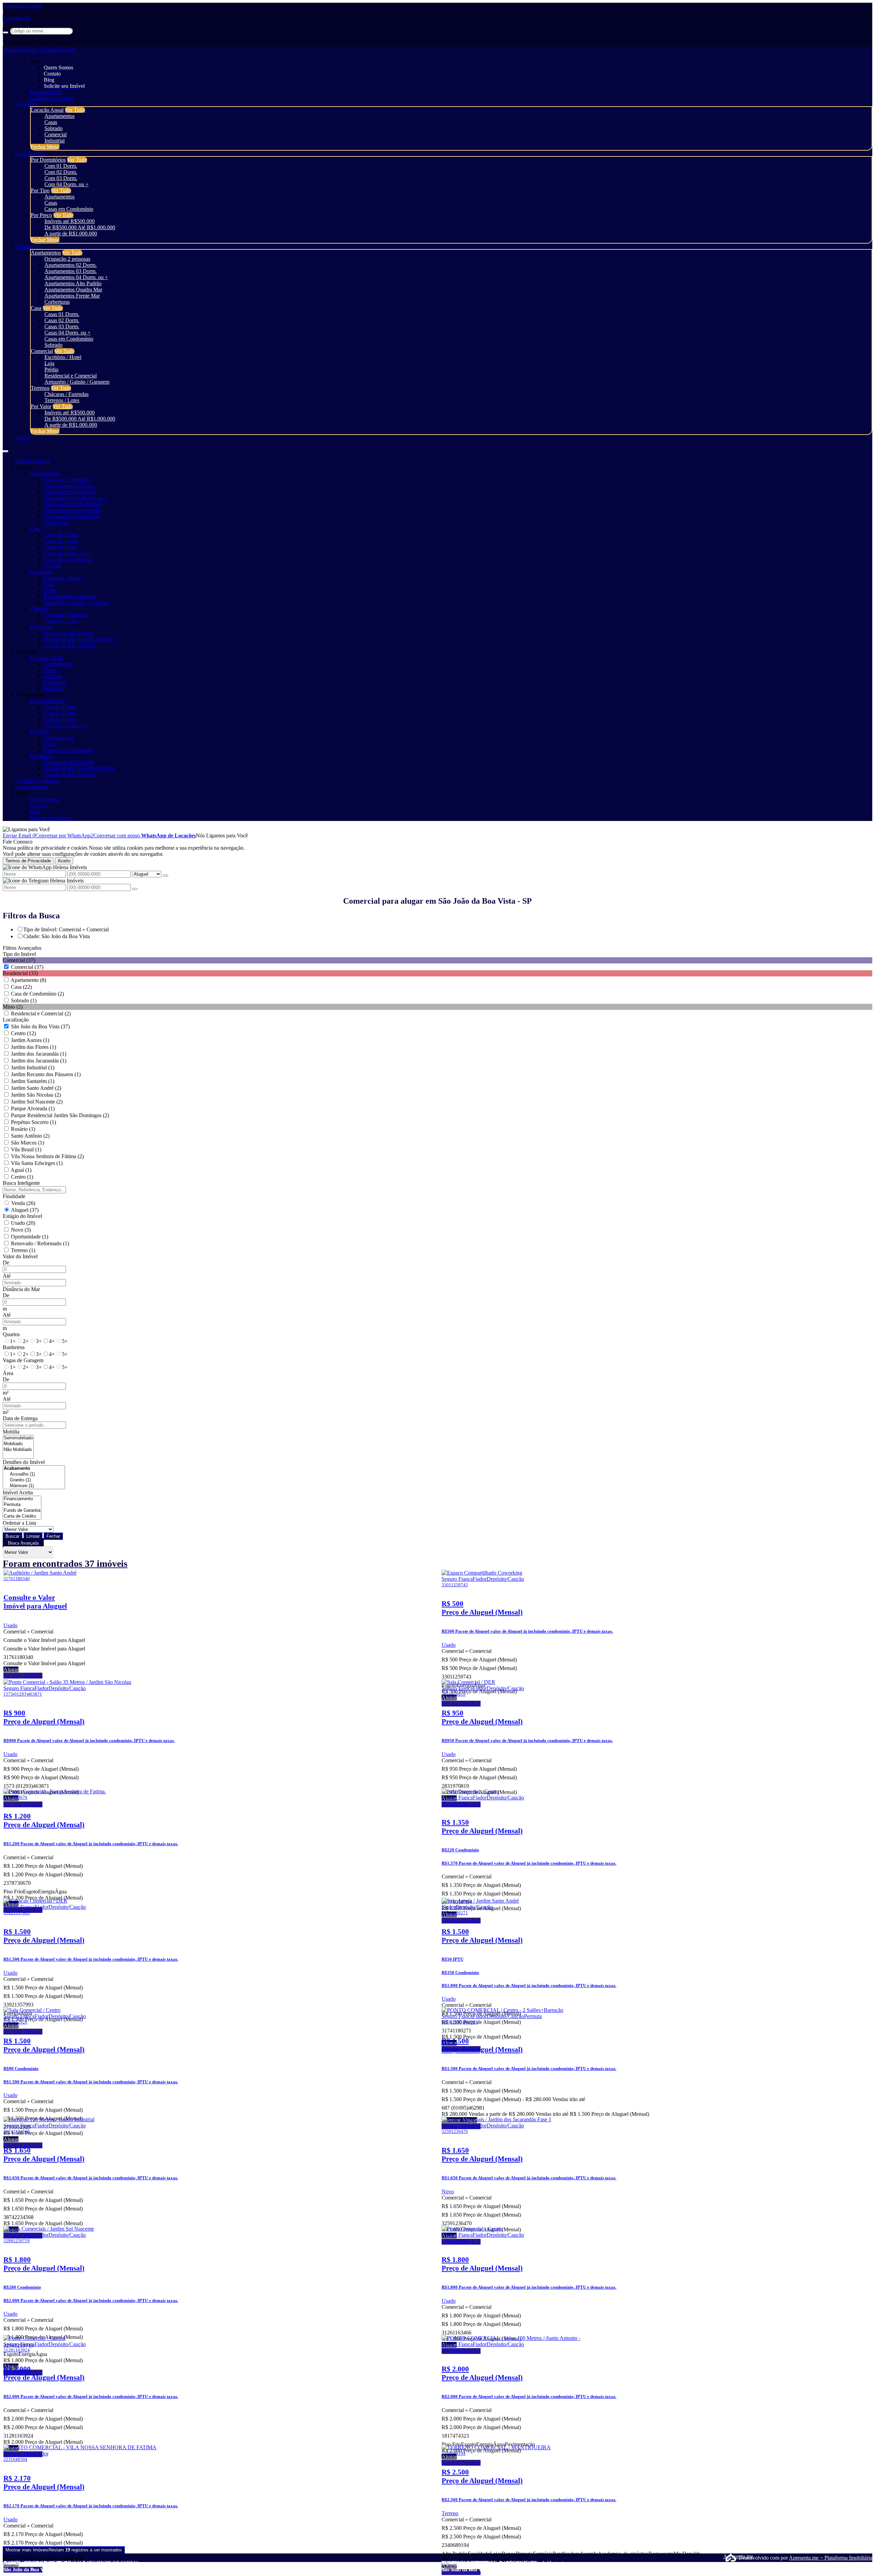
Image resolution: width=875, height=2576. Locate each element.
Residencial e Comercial (71, 376)
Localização (16, 1020)
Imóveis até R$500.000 (70, 221)
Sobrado (53, 128)
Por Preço (41, 215)
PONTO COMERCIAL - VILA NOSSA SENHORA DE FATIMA (71, 2563)
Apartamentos (59, 116)
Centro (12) (23, 1033)
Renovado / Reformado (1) (40, 1243)
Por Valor (41, 406)
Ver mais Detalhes (23, 1676)
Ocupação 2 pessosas (67, 259)
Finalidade (14, 1196)
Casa (36, 308)
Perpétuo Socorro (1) (33, 1122)
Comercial (56, 134)
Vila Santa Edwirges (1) (37, 1163)
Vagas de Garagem (23, 1360)
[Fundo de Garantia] (22, 1511)
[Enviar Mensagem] (135, 889)
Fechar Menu (45, 147)
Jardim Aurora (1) (30, 1040)
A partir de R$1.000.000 (71, 234)
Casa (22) (21, 987)
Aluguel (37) (25, 1210)
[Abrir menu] (5, 449)
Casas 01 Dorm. (62, 314)
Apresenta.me (731, 2556)
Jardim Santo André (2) (36, 1088)
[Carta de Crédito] (22, 1516)
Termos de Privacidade (28, 861)
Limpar (33, 1536)
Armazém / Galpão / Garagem (77, 382)
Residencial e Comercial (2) (41, 1013)
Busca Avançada (23, 1543)
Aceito (64, 861)
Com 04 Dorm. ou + (66, 184)
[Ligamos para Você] (26, 829)
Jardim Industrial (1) (33, 1067)
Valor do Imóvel (20, 1256)
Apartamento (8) (28, 980)
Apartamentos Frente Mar (72, 296)
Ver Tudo (75, 110)
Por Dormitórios (48, 160)
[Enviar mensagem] (165, 876)
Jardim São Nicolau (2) (36, 1095)
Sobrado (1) (24, 1001)
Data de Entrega (20, 1418)
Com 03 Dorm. (61, 178)
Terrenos (40, 388)
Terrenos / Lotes (62, 400)
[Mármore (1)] (34, 1486)
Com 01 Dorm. (61, 166)
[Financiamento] (22, 1499)
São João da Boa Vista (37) (40, 1026)
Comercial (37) (27, 967)
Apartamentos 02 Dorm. (71, 265)
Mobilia (11, 1432)
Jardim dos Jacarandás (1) (39, 1054)
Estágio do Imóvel (22, 1216)
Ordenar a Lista (19, 1523)
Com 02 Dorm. (61, 172)
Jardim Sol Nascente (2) (37, 1102)
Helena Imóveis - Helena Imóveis (39, 50)
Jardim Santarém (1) (33, 1081)
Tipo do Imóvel (19, 954)
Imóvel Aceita (18, 1492)
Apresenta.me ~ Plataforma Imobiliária (831, 2558)
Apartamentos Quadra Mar (73, 290)
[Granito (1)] (34, 1480)
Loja (49, 363)
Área (8, 1373)
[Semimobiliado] (18, 1438)
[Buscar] (5, 32)
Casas (51, 122)
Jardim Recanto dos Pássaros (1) (46, 1074)
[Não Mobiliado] (18, 1450)
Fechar (53, 1536)
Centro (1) (22, 1177)
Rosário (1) (23, 1129)
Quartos (11, 1334)
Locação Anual (47, 110)
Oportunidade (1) (30, 1237)
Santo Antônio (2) (30, 1136)
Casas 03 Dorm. (62, 326)
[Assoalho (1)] (34, 1474)
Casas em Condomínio (69, 209)
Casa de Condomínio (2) (37, 994)
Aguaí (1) (21, 1170)
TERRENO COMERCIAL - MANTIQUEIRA (489, 2563)
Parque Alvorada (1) (33, 1108)
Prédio (51, 369)
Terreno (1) (23, 1250)
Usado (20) (23, 1223)
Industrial (55, 141)
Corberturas (57, 302)
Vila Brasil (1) (26, 1149)
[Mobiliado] (18, 1444)
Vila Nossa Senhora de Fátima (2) (47, 1156)
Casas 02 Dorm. (62, 320)
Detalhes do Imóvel (24, 1462)
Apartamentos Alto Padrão (73, 283)
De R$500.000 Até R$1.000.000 (80, 227)
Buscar (12, 1536)
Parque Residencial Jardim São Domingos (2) (60, 1115)
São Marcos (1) (28, 1143)
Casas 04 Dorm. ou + (68, 333)
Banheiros (14, 1347)
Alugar (11, 1669)
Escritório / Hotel (63, 357)
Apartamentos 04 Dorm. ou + (76, 277)
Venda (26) (23, 1203)
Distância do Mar (21, 1289)
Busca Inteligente (21, 1183)
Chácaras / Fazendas (66, 394)
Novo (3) (21, 1230)
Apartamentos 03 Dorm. (71, 271)
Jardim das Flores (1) (33, 1047)
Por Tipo (40, 190)
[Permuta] (22, 1505)
